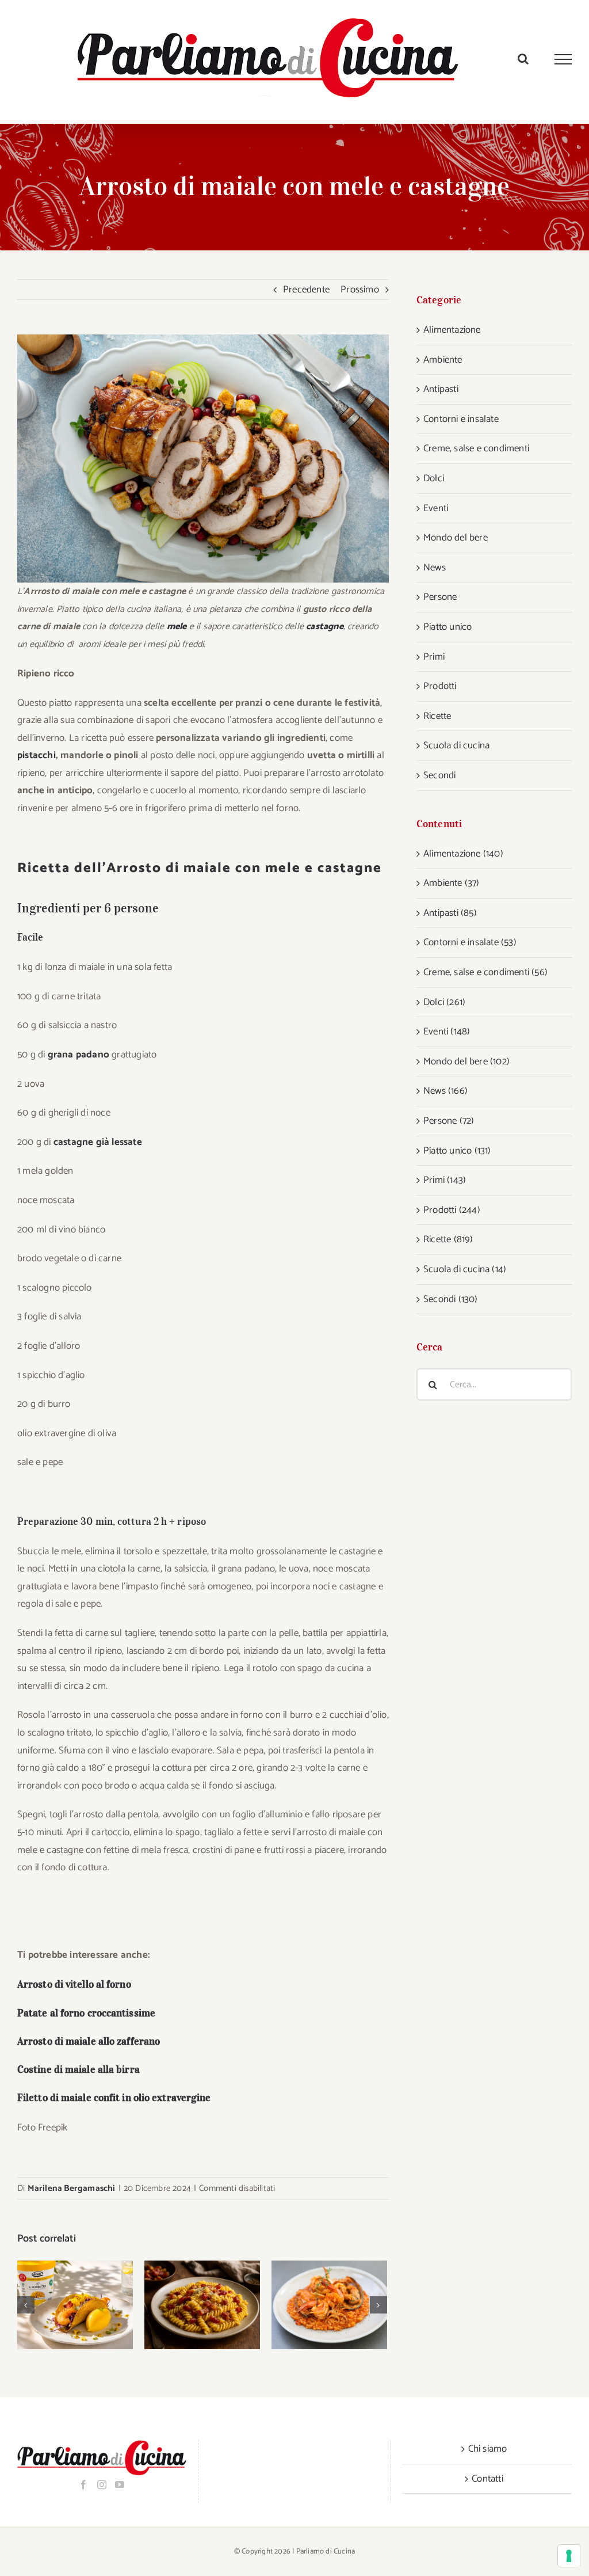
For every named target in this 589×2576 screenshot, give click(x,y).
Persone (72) (449, 1121)
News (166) (445, 1091)
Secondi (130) (451, 1299)
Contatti (487, 2479)
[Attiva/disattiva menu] (563, 59)
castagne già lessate (98, 1142)
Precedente (306, 290)
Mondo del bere (456, 538)
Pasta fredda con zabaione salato (187, 2305)
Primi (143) (445, 1180)
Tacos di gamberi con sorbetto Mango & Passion (60, 2305)
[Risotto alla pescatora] (329, 2305)
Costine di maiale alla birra (79, 2069)
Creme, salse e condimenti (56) (485, 972)
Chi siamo (488, 2449)
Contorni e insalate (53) (470, 942)
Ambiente (443, 360)
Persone (440, 597)
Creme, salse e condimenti (476, 448)
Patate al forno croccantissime (86, 2013)
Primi (434, 657)
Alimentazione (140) (463, 854)
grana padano (79, 1055)
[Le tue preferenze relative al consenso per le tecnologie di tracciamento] (569, 2556)
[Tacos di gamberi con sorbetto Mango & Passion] (75, 2305)
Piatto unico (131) (457, 1151)
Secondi (439, 775)
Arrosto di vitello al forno (74, 1984)
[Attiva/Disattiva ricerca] (523, 59)
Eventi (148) (447, 1032)
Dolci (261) (444, 1002)
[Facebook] (83, 2484)
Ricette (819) (448, 1239)
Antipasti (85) (450, 913)
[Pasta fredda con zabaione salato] (202, 2305)
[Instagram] (102, 2484)
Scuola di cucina (456, 745)
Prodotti (440, 686)
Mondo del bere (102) (466, 1061)
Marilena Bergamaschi (72, 2188)
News (435, 568)
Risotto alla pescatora (314, 2305)
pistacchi (37, 755)
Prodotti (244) (452, 1210)
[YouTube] (120, 2484)
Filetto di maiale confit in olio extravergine (114, 2098)
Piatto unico (448, 627)
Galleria (90, 2305)
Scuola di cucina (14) (465, 1269)
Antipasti (441, 389)
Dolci (434, 478)
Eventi (436, 508)
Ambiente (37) (452, 883)
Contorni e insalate (461, 419)
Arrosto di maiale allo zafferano (89, 2041)
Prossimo (360, 290)
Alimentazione (452, 330)
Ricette (437, 716)
